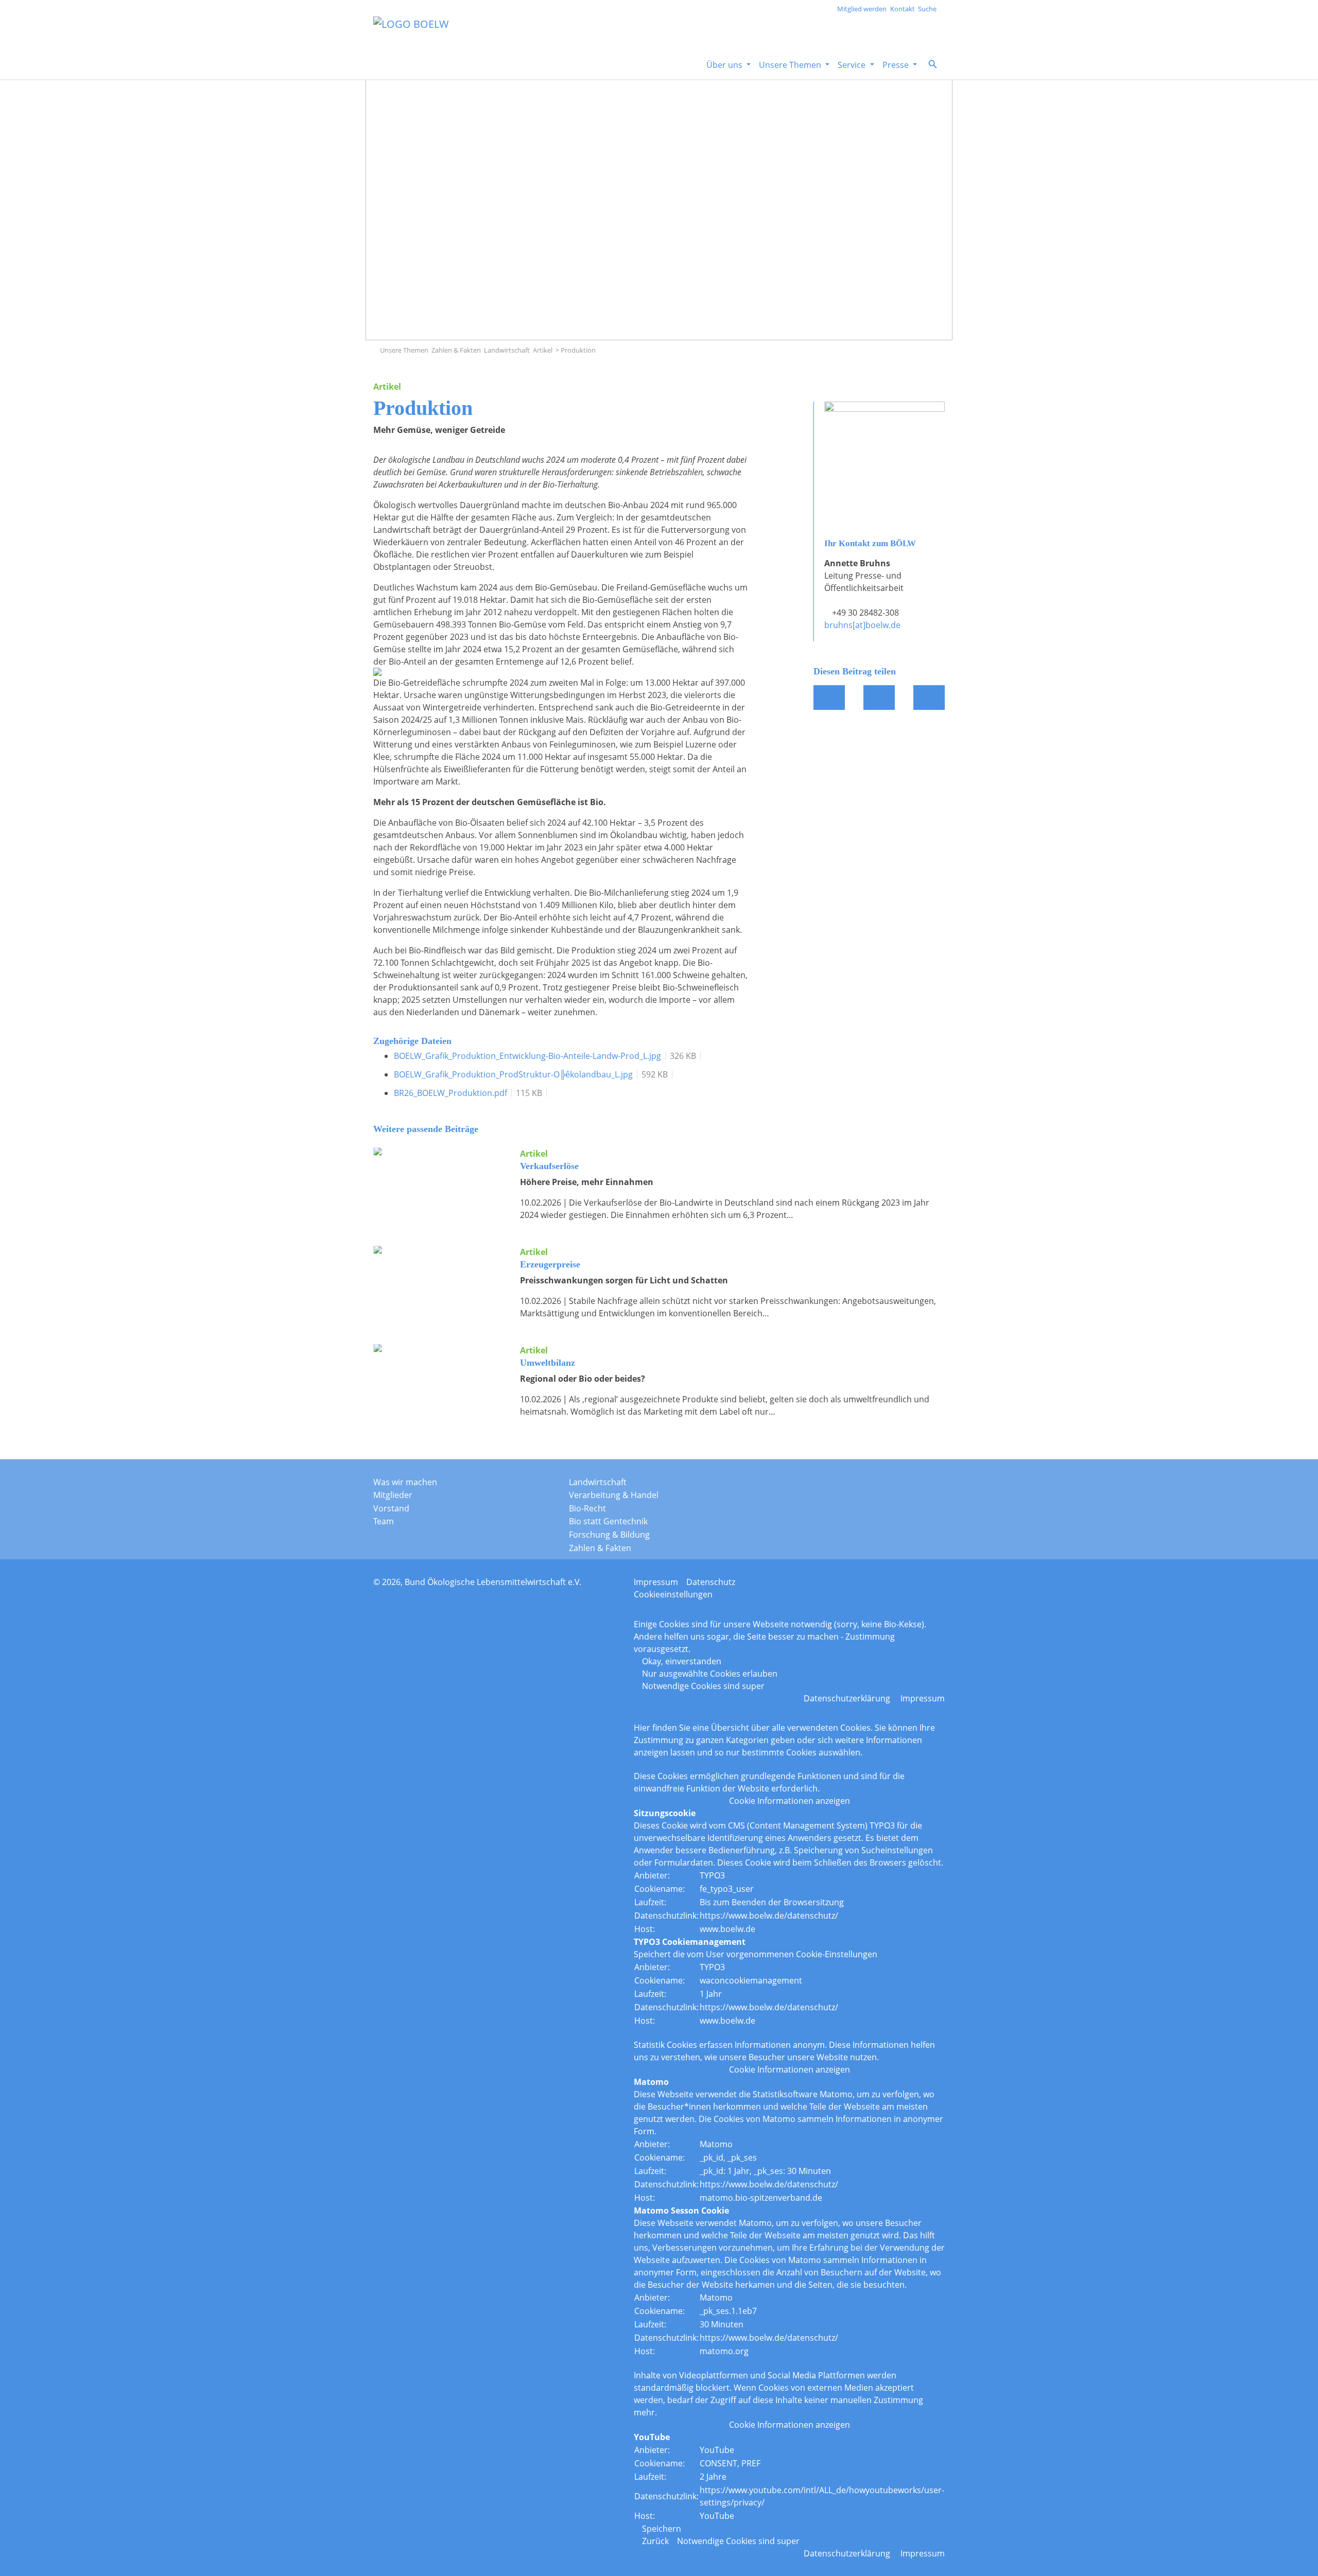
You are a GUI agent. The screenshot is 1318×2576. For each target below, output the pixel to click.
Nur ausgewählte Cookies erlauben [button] (710, 1674)
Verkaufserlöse (549, 1166)
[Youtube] (926, 1485)
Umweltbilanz (548, 1363)
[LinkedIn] (901, 1485)
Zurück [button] (655, 2541)
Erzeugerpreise (550, 1264)
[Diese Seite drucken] (929, 698)
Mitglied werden (862, 9)
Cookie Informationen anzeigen (790, 1801)
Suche (927, 9)
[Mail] (879, 698)
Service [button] (853, 65)
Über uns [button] (725, 65)
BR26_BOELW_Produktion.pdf (450, 1093)
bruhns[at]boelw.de (862, 625)
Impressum (656, 1582)
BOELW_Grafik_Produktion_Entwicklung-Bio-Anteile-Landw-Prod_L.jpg (527, 1056)
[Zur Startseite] (376, 350)
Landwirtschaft (507, 350)
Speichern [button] (662, 2529)
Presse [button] (897, 65)
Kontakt (903, 9)
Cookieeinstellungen (673, 1594)
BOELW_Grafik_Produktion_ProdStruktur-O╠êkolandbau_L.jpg (513, 1074)
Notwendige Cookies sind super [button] (703, 1686)
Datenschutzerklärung (847, 1698)
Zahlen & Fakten (456, 350)
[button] (933, 64)
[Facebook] (829, 698)
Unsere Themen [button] (791, 65)
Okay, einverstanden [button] (682, 1661)
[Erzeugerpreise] (439, 1279)
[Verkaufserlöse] (439, 1180)
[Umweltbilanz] (439, 1377)
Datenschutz (711, 1582)
